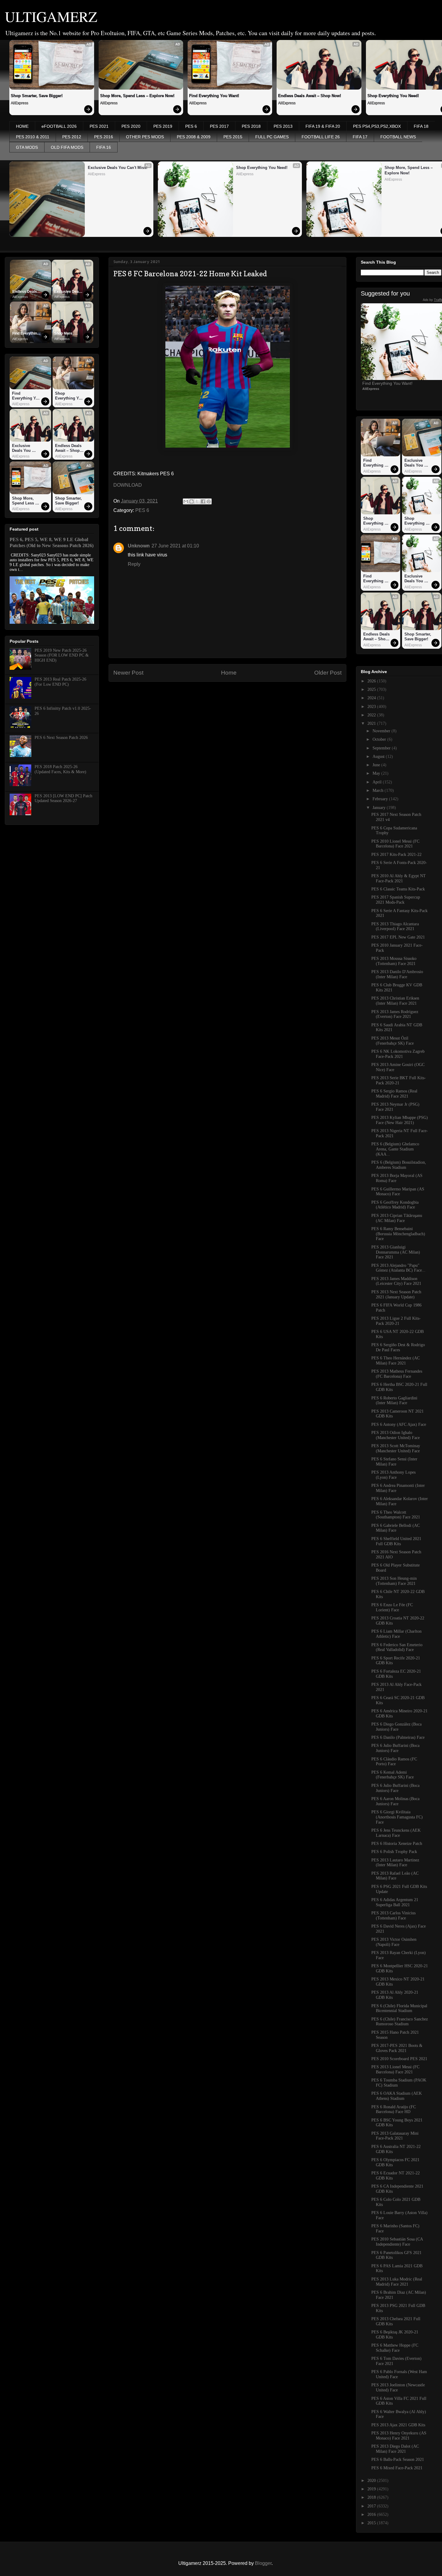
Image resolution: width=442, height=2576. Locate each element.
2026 (372, 681)
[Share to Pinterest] (209, 501)
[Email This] (186, 501)
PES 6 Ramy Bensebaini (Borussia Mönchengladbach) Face (398, 1234)
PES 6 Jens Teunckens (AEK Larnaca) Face (396, 1833)
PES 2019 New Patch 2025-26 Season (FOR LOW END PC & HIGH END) (62, 655)
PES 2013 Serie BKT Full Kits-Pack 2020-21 (399, 1080)
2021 (372, 723)
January (380, 808)
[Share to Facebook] (203, 501)
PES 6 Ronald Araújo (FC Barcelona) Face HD (394, 2109)
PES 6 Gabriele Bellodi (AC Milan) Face (396, 1528)
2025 (372, 689)
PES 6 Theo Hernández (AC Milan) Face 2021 (396, 1361)
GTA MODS (27, 147)
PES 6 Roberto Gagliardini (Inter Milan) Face (394, 1401)
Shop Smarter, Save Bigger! (37, 96)
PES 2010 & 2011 (33, 137)
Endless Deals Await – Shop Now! (310, 96)
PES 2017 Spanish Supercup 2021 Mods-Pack (396, 900)
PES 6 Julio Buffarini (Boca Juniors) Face (395, 1748)
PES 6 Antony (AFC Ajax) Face (399, 1424)
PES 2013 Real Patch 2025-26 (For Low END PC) (60, 682)
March (379, 790)
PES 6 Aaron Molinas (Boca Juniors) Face (395, 1801)
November (382, 731)
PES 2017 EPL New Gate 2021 (398, 937)
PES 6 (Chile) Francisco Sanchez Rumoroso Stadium (400, 2022)
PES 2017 (219, 126)
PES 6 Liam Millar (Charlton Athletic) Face (396, 1634)
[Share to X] (197, 501)
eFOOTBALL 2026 (59, 126)
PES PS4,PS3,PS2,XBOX (377, 126)
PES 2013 (283, 126)
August (379, 757)
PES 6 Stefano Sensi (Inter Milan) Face (394, 1462)
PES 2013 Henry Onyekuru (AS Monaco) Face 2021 (399, 2436)
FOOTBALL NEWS (398, 137)
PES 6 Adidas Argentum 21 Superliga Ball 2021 (395, 1902)
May (377, 773)
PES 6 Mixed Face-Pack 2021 (397, 2468)
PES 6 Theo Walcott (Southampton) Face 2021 (396, 1515)
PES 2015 (233, 137)
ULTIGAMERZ (51, 16)
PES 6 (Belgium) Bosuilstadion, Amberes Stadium (399, 1165)
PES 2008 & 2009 (194, 137)
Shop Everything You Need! (262, 168)
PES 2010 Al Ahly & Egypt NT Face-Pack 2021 (399, 878)
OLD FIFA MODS (67, 147)
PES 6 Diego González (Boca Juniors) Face (396, 1727)
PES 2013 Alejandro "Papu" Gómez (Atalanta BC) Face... (398, 1268)
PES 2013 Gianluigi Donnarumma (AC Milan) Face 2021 (396, 1252)
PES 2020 (131, 126)
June (377, 765)
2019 (372, 2489)
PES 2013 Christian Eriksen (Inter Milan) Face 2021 (395, 1001)
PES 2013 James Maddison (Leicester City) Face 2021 (396, 1281)
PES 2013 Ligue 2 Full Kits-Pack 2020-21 (396, 1321)
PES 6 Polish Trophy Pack (394, 1852)
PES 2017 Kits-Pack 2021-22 (396, 855)
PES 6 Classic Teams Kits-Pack (398, 889)
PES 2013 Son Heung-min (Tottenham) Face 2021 (394, 1581)
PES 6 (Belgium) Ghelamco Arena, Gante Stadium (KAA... (395, 1149)
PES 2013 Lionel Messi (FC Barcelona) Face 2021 (395, 2069)
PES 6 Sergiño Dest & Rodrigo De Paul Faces (398, 1347)
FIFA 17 (360, 137)
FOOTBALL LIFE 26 (321, 137)
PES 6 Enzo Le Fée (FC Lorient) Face (392, 1607)
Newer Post (128, 673)
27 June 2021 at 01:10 (175, 546)
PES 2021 (99, 126)
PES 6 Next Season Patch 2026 (61, 738)
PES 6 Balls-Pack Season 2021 (398, 2460)
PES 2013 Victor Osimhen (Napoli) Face (394, 1942)
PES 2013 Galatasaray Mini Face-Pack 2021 (395, 2136)
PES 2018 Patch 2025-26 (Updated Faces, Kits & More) (60, 769)
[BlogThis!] (192, 501)
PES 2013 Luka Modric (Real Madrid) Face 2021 (397, 2282)
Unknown (139, 546)
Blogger (263, 2563)
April (378, 782)
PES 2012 (72, 137)
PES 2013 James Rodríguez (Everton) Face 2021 (395, 1014)
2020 (372, 2481)
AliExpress (20, 103)
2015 (372, 2523)
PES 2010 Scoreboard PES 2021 (399, 2059)
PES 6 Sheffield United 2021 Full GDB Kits (396, 1541)
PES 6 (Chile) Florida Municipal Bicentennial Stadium (399, 2008)
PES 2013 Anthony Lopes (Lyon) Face (393, 1475)
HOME (22, 126)
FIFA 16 (104, 147)
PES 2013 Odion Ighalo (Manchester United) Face (396, 1435)
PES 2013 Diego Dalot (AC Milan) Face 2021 (395, 2449)
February (381, 799)
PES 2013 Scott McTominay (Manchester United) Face (396, 1448)
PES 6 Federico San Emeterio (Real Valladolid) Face (397, 1647)
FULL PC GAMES (272, 137)
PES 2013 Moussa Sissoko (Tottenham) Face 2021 (394, 961)
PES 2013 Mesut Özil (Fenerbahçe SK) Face (393, 1041)
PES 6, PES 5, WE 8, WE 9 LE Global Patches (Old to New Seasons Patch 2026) (52, 542)
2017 (372, 2506)
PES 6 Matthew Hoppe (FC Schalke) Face (395, 2348)
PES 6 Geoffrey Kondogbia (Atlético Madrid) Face (395, 1205)
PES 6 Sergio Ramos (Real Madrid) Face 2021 (394, 1094)
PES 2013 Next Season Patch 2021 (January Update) (396, 1294)
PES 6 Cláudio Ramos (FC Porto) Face (394, 1762)
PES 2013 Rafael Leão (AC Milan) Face (395, 1876)
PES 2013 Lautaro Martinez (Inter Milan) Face (395, 1863)
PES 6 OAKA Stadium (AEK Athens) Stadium (397, 2096)
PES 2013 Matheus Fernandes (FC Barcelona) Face (397, 1374)
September (382, 748)
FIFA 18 (421, 126)
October (380, 739)
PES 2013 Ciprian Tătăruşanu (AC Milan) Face (397, 1218)
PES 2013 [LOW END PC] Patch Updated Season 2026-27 (63, 798)
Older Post (328, 673)
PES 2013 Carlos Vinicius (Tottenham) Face (393, 1916)
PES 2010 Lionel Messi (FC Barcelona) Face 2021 (395, 844)
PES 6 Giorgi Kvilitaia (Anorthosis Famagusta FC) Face (397, 1817)
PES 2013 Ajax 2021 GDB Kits (398, 2425)
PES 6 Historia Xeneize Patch (397, 1844)
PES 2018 (251, 126)
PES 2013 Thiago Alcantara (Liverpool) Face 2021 (395, 927)
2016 (372, 2515)
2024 (372, 698)
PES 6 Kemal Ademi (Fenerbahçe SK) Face (393, 1775)
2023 (372, 707)
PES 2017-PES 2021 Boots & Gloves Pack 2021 (397, 2048)
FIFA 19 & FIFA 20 (323, 126)
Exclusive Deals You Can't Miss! (118, 168)
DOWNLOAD (128, 485)
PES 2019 (163, 126)
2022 (372, 715)
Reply (134, 564)
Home (229, 673)
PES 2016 (104, 137)
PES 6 (191, 126)
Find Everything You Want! (214, 96)
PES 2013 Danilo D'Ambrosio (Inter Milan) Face (397, 974)
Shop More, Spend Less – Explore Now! (137, 96)
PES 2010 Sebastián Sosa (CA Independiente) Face (397, 2242)
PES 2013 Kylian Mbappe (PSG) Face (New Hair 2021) (400, 1120)
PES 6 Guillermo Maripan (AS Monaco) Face (398, 1192)
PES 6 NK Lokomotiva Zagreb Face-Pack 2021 (398, 1054)
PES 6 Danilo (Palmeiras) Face (398, 1737)
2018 (372, 2497)
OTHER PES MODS (145, 137)
